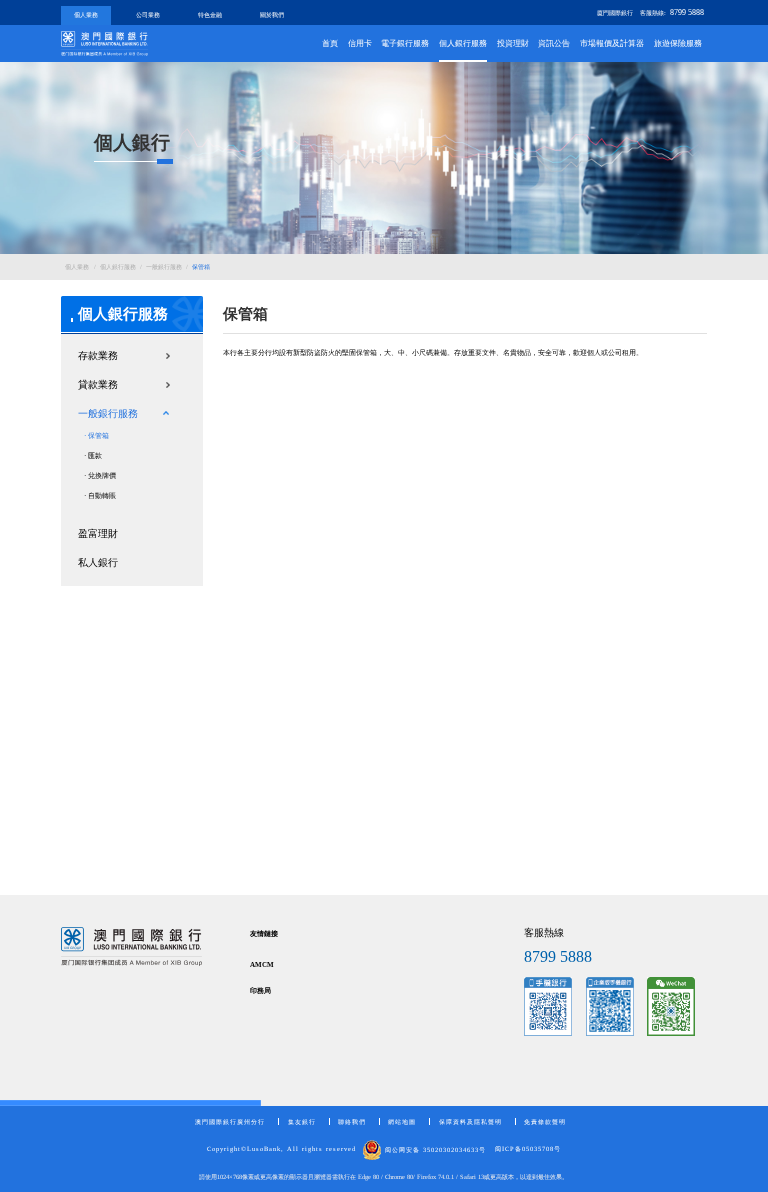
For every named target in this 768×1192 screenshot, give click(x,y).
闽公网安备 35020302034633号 (434, 1149)
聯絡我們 (352, 1121)
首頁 (330, 43)
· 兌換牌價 (100, 476)
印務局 (260, 991)
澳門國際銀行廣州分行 (230, 1121)
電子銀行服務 (405, 43)
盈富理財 (98, 533)
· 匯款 (93, 456)
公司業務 (148, 14)
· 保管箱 (96, 436)
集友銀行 (302, 1121)
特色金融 (210, 14)
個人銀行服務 (463, 43)
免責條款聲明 (545, 1121)
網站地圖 (402, 1121)
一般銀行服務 (164, 266)
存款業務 (98, 355)
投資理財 (513, 43)
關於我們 (272, 14)
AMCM (262, 965)
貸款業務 (98, 384)
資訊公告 (554, 43)
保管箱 (201, 266)
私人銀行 (98, 562)
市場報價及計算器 (612, 43)
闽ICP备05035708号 (528, 1149)
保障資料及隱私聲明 (470, 1121)
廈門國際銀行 (615, 12)
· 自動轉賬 (100, 496)
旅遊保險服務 (678, 43)
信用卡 (360, 43)
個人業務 (86, 14)
